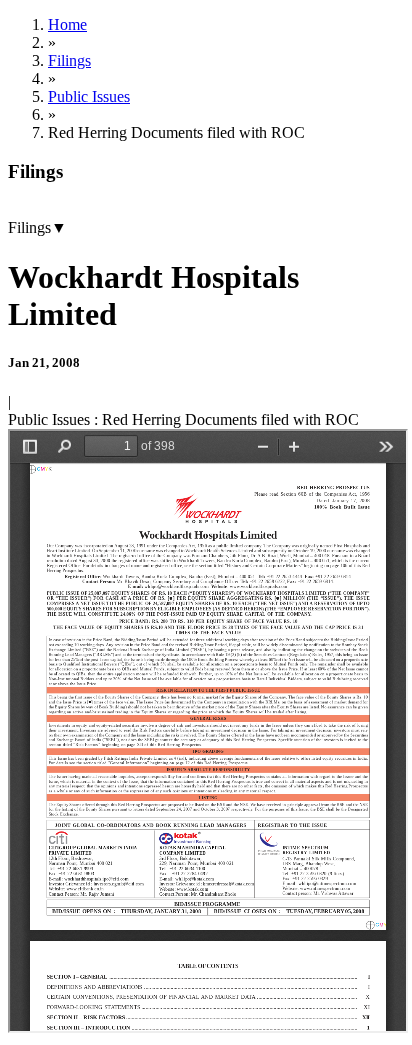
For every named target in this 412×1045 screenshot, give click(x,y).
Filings (69, 60)
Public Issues (89, 96)
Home (67, 24)
